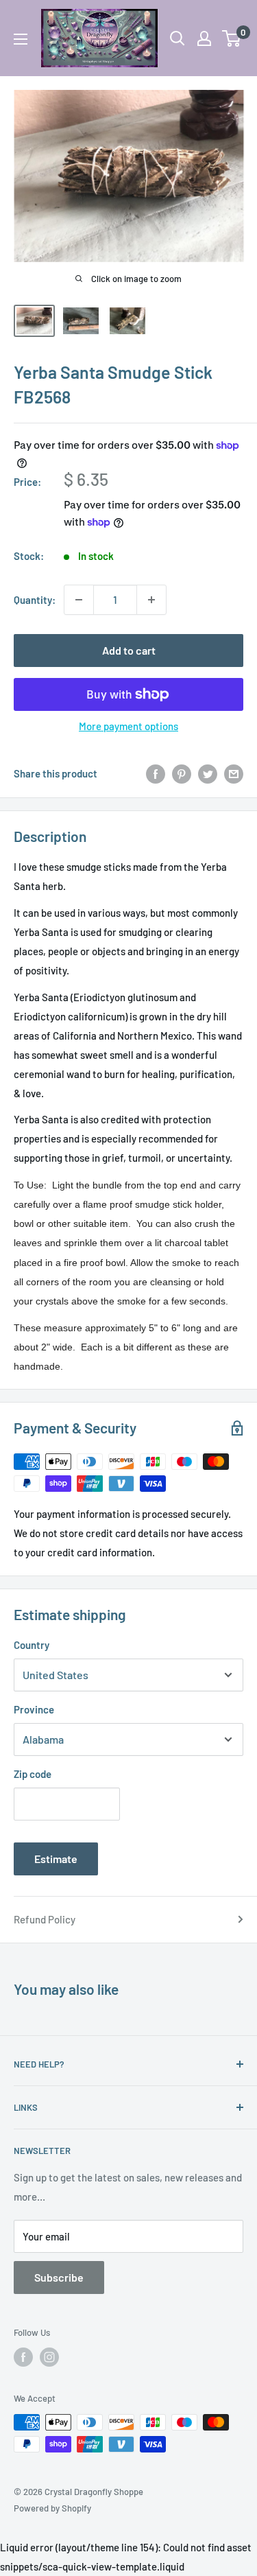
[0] (232, 38)
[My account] (204, 38)
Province (34, 1709)
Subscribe (59, 2277)
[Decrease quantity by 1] (79, 600)
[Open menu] (21, 39)
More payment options (128, 726)
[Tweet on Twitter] (208, 773)
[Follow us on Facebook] (23, 2357)
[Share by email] (234, 773)
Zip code (33, 1774)
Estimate (56, 1859)
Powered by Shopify (52, 2508)
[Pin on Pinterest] (182, 773)
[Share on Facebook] (156, 773)
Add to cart (129, 650)
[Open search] (178, 38)
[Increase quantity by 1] (151, 600)
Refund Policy (45, 1919)
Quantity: (35, 600)
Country (32, 1645)
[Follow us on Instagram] (49, 2357)
